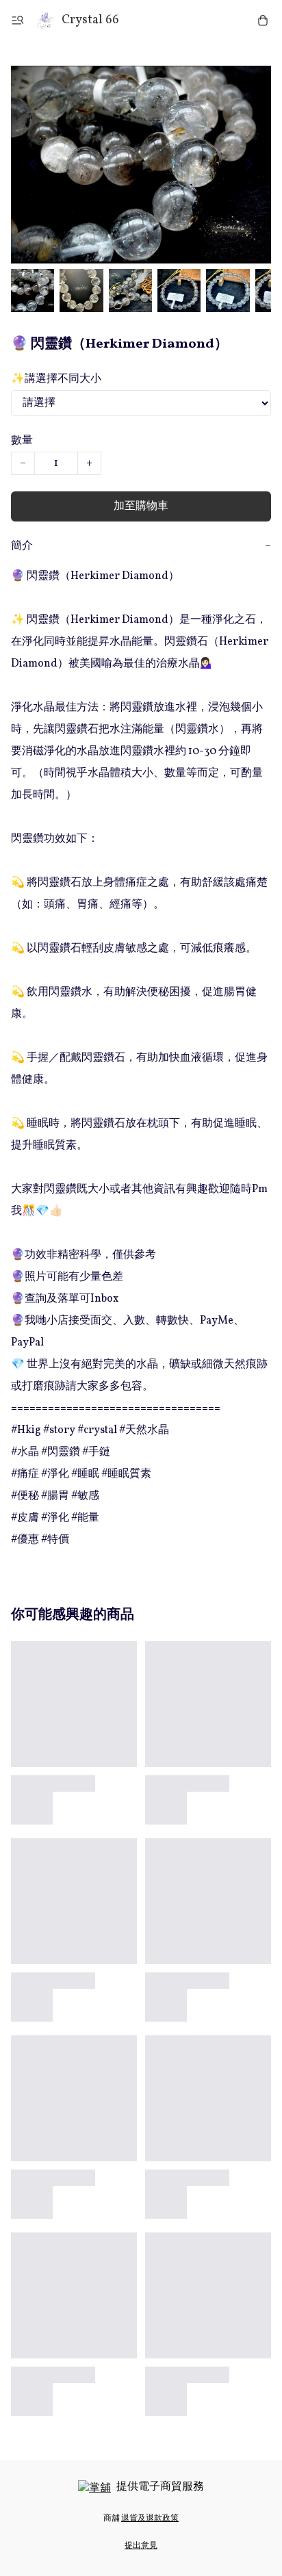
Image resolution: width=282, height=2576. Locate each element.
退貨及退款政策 (150, 2519)
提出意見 (141, 2546)
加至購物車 (141, 506)
